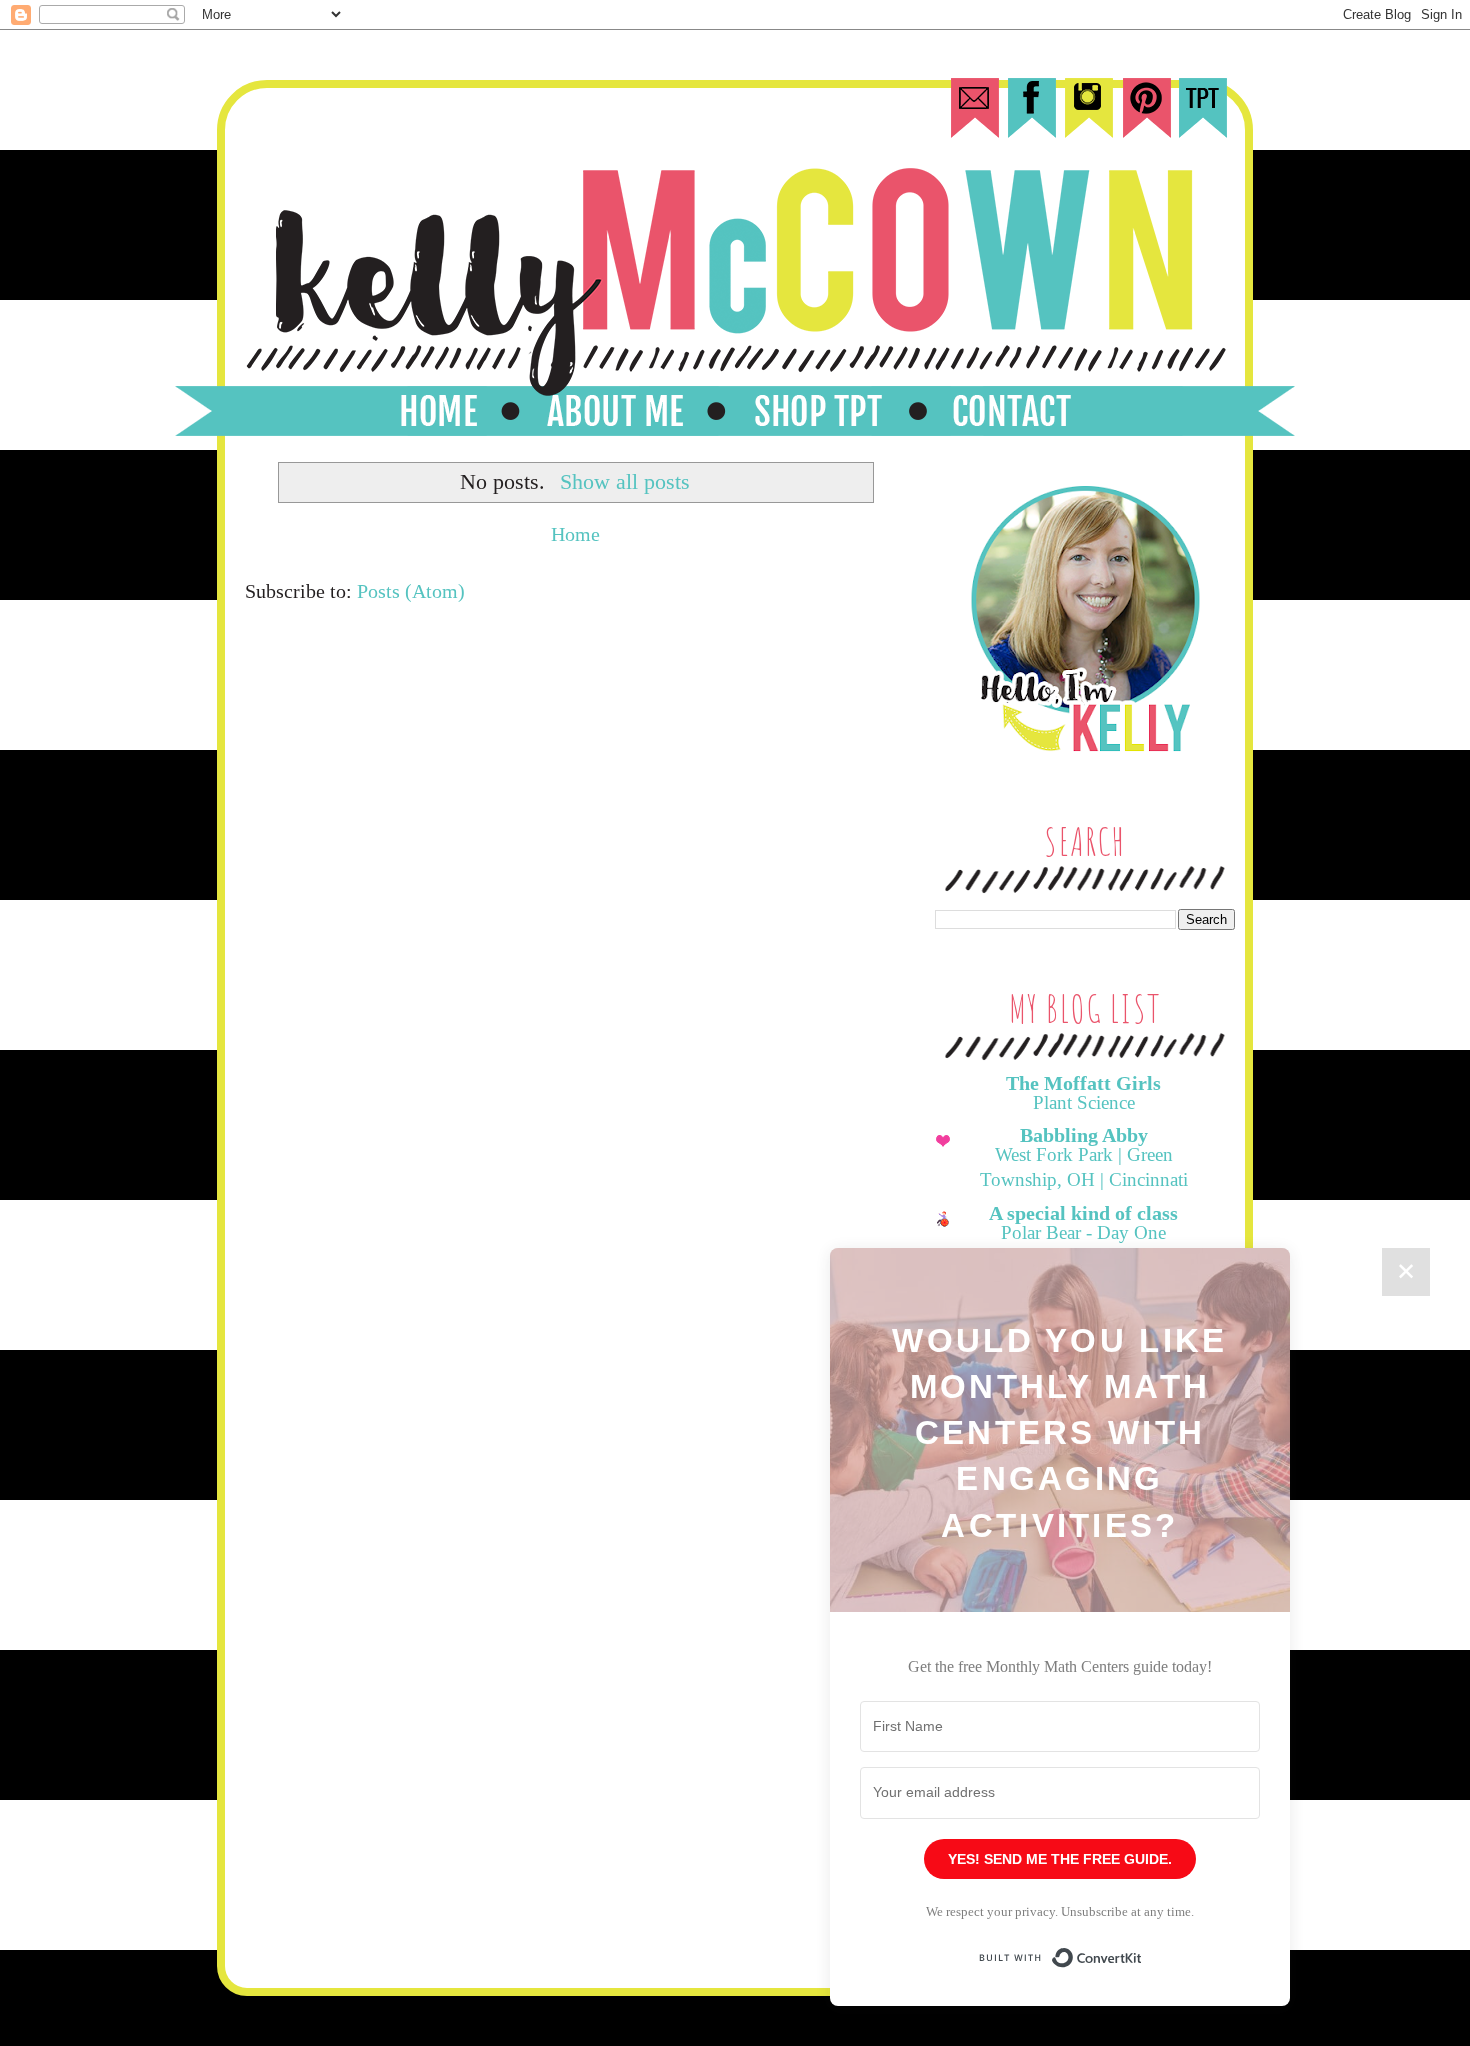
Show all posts (625, 481)
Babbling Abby (1084, 1135)
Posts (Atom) (411, 591)
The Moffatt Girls (1083, 1083)
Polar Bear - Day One (1083, 1232)
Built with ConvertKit (1142, 1948)
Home (575, 534)
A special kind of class (1083, 1213)
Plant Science (1084, 1102)
